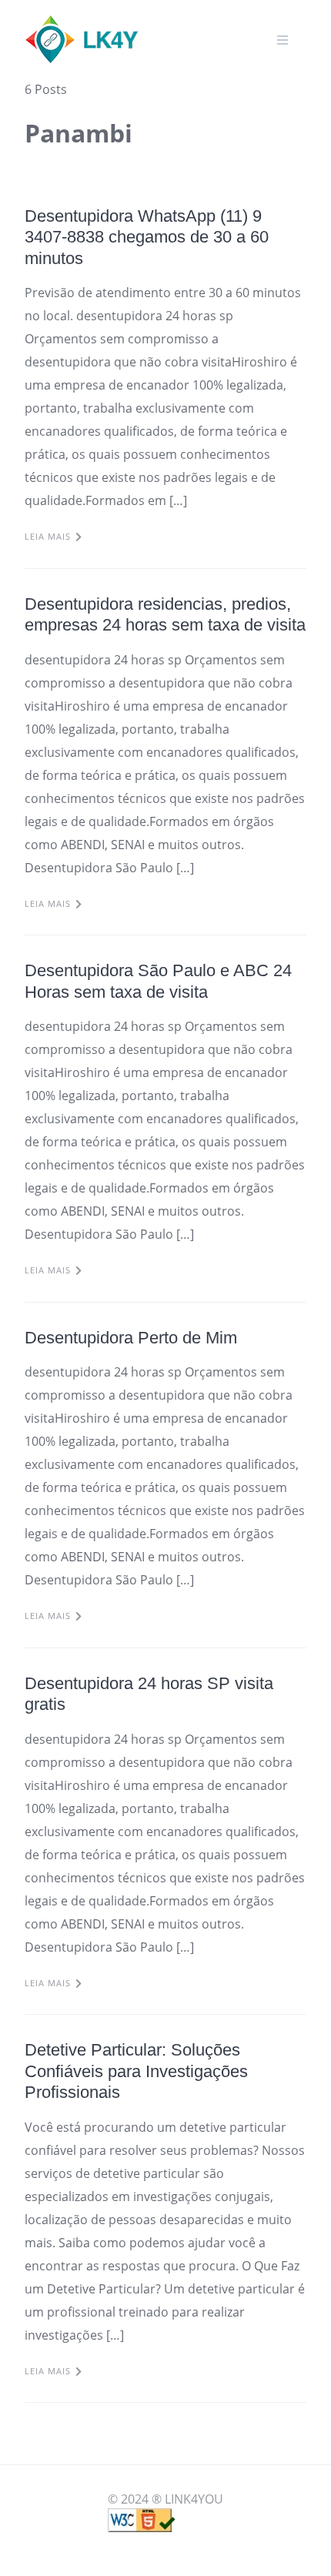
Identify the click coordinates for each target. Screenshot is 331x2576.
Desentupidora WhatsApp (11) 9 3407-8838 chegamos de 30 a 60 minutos (147, 237)
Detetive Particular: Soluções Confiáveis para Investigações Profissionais (136, 2071)
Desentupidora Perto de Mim (131, 1338)
